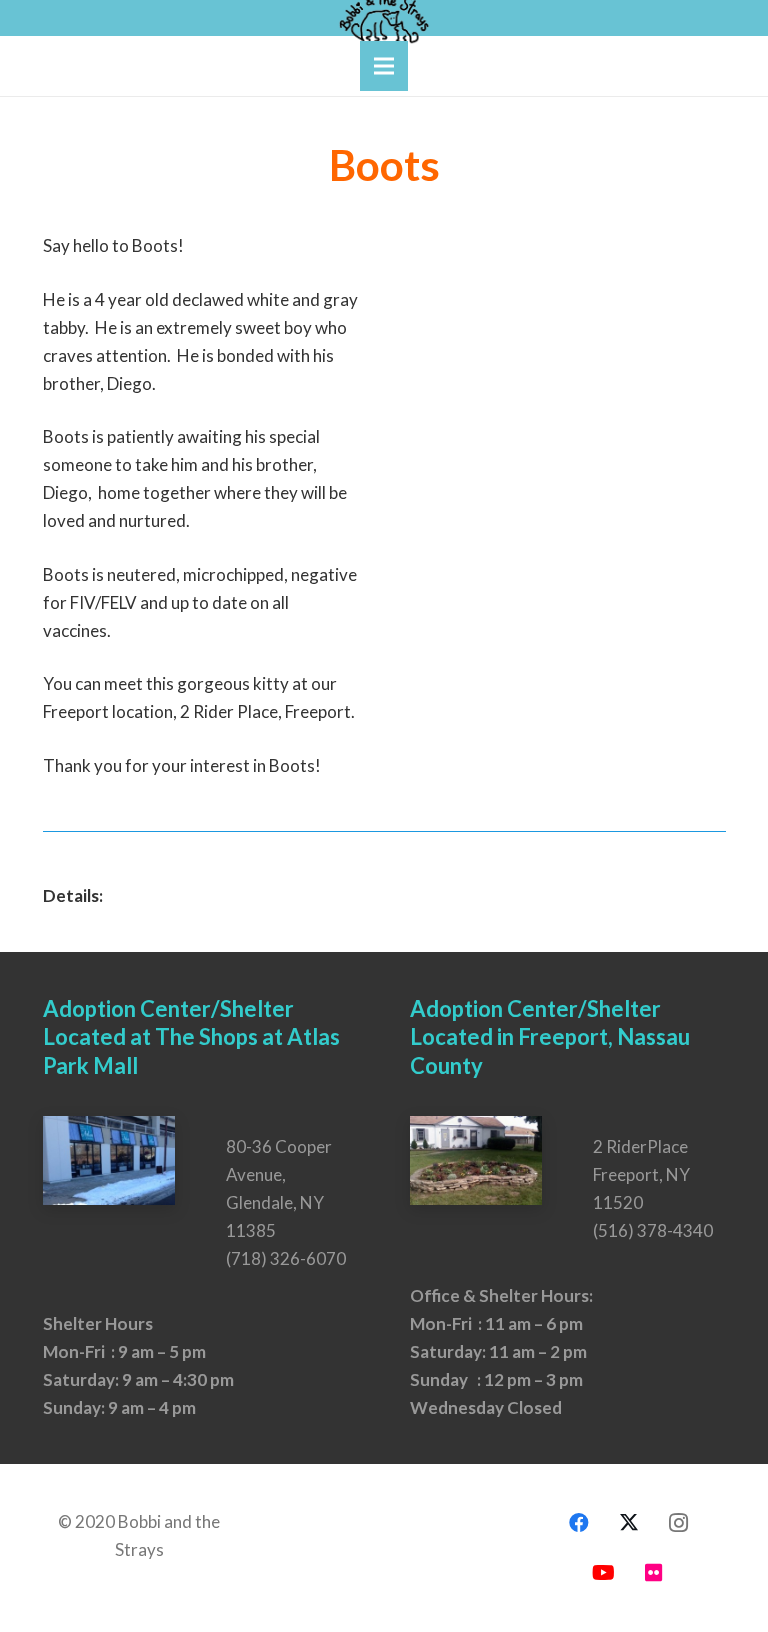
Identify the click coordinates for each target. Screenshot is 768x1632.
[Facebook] (579, 1523)
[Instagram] (679, 1523)
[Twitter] (629, 1523)
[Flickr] (654, 1573)
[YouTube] (604, 1573)
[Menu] (383, 66)
